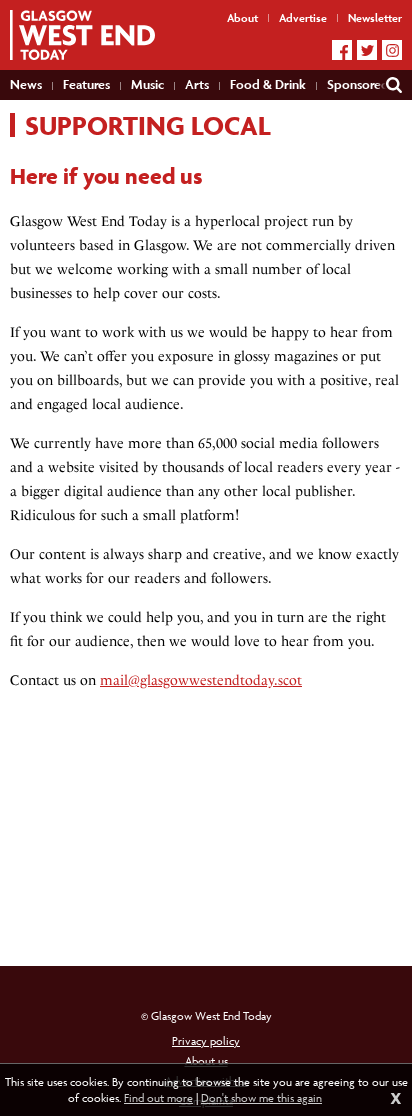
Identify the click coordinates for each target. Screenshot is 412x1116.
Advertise (303, 17)
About (242, 17)
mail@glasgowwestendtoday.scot (201, 680)
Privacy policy (206, 1040)
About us (206, 1060)
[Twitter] (367, 50)
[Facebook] (342, 50)
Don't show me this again (261, 1097)
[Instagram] (392, 50)
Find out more (158, 1097)
